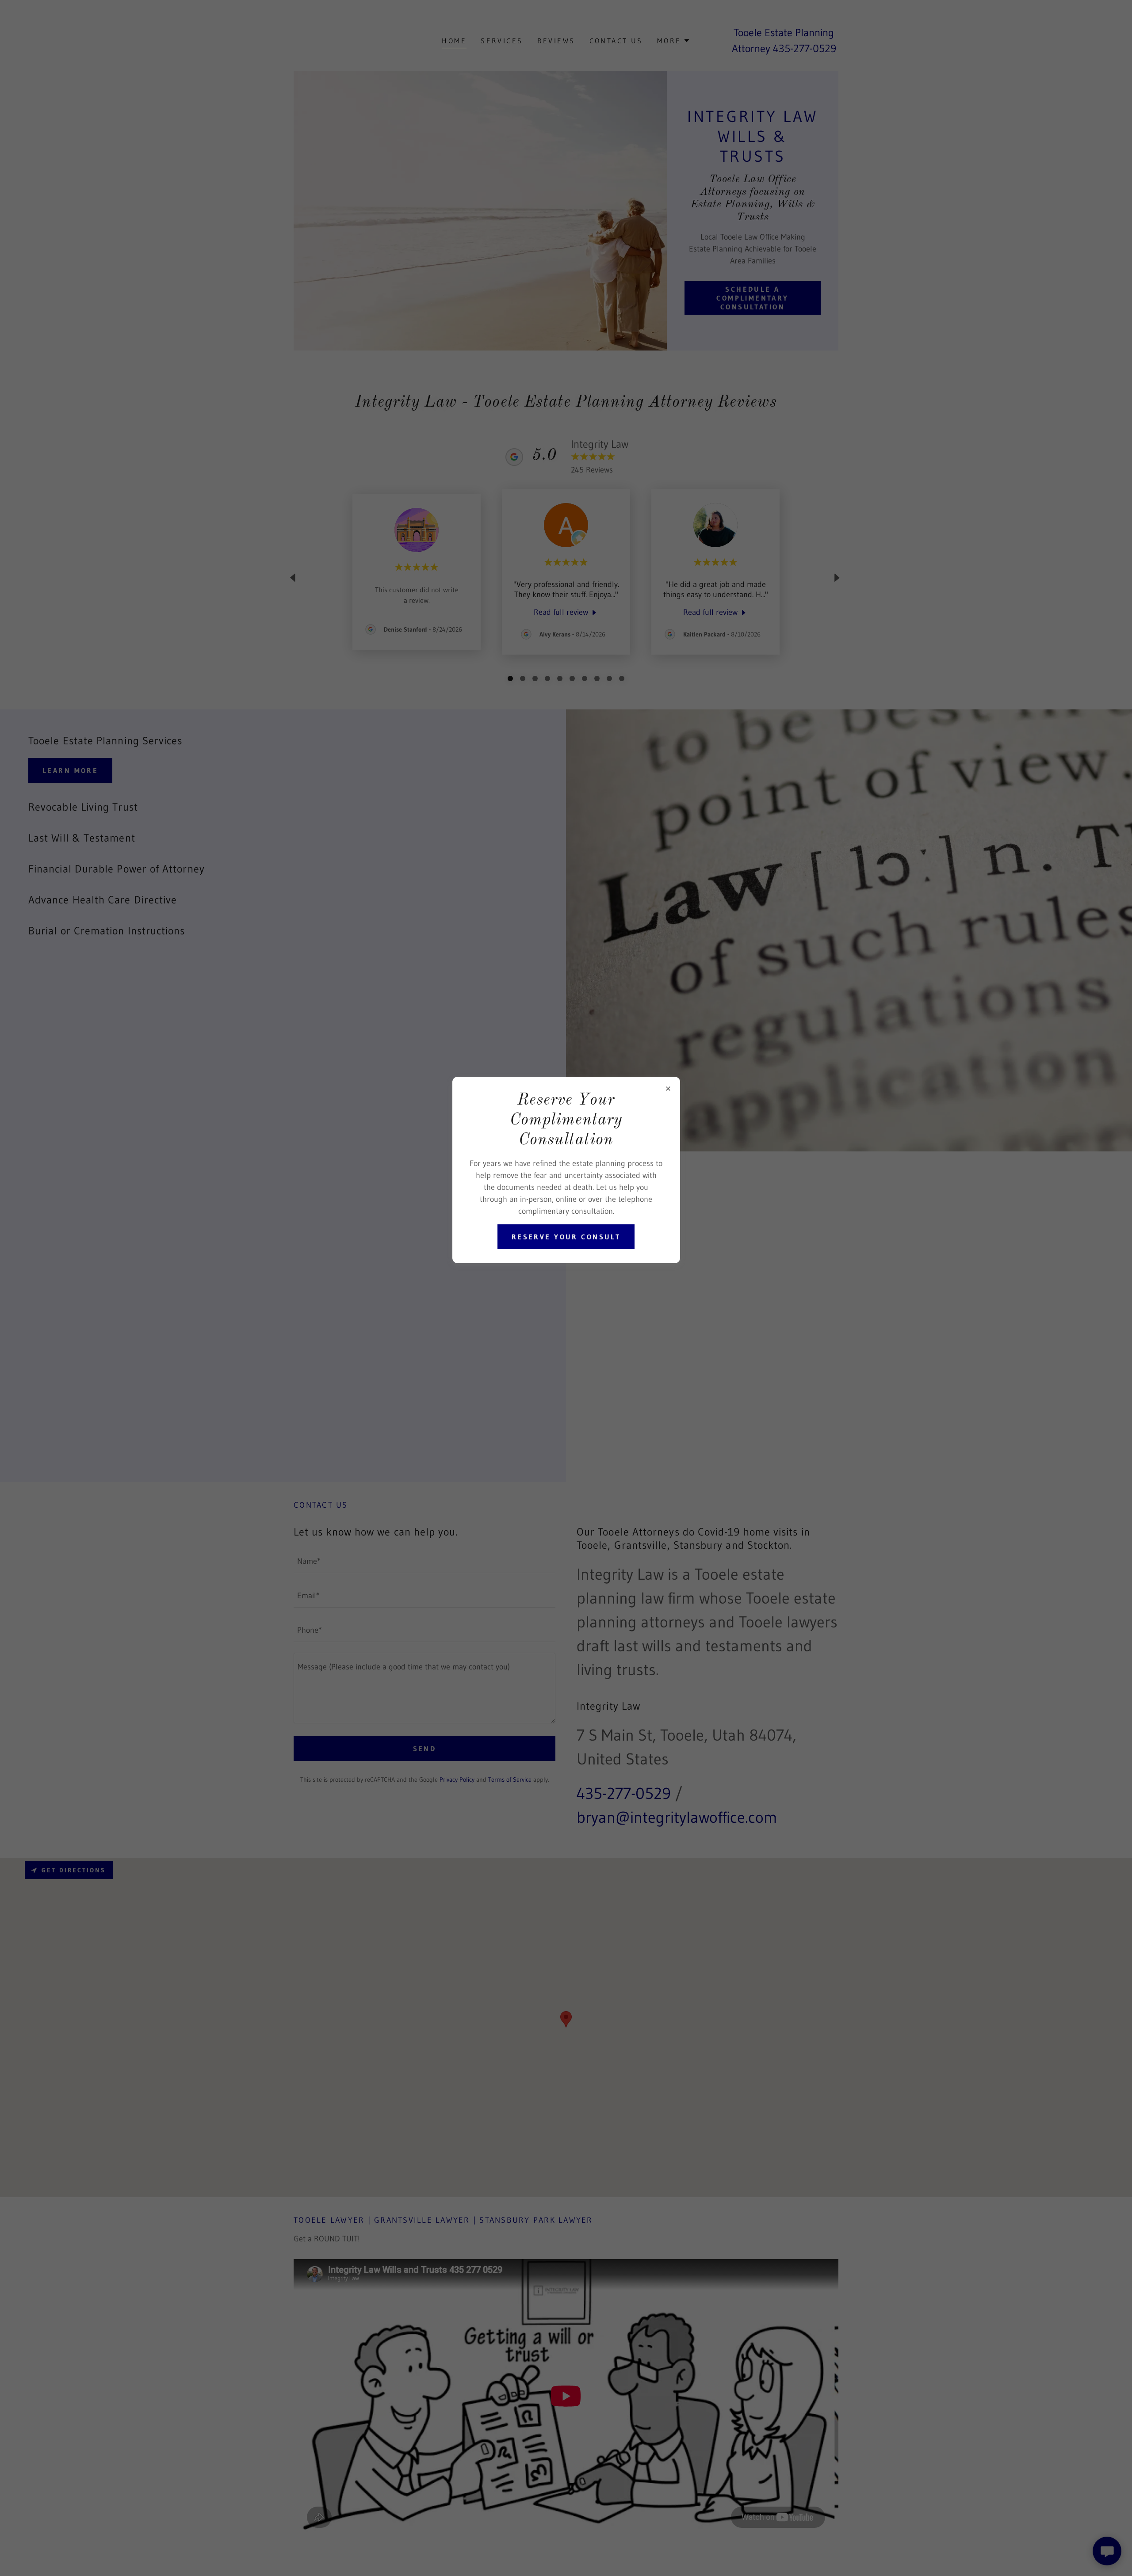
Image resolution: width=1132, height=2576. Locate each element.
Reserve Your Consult (566, 1237)
